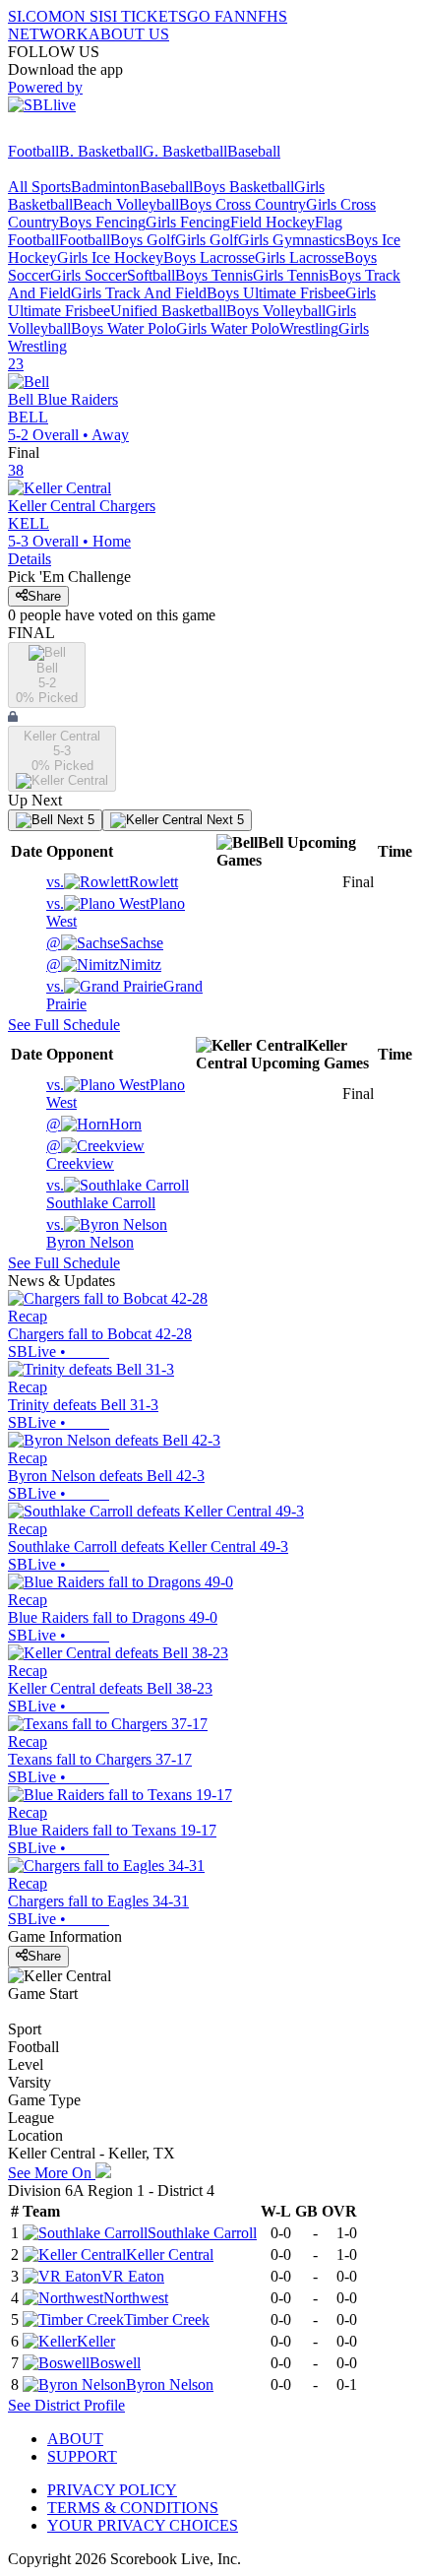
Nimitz (104, 965)
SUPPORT (82, 2456)
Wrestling (309, 328)
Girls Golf (207, 240)
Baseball (254, 151)
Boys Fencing (102, 222)
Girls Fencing (188, 222)
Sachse (105, 943)
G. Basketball (185, 151)
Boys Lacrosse (209, 258)
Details (30, 559)
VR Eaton (133, 2276)
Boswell (115, 2363)
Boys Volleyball (276, 311)
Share (44, 596)
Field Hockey (272, 222)
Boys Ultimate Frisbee (276, 293)
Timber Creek (167, 2319)
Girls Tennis (291, 275)
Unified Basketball (168, 311)
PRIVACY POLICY (112, 2490)
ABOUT (75, 2439)
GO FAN (216, 16)
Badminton (105, 187)
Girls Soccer (89, 275)
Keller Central (170, 2254)
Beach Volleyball (126, 204)
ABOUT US (129, 34)
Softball (151, 275)
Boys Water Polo (123, 328)
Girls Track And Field (139, 293)
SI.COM (35, 16)
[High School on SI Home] (84, 133)
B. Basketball (101, 151)
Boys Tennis (214, 275)
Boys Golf (143, 240)
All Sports (39, 187)
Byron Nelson (90, 1233)
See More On (52, 2173)
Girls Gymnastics (292, 240)
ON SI (83, 16)
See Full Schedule (64, 1025)
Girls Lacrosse (300, 258)
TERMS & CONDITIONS (133, 2508)
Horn (94, 1124)
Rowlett (112, 882)
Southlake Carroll (101, 1194)
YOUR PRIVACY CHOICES (143, 2525)
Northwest (136, 2298)
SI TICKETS (145, 16)
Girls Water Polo (228, 328)
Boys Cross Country (242, 204)
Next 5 (74, 820)
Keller (96, 2341)
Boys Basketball (243, 187)
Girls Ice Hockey (110, 258)
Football (33, 151)
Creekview (80, 1155)
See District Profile (66, 2405)
